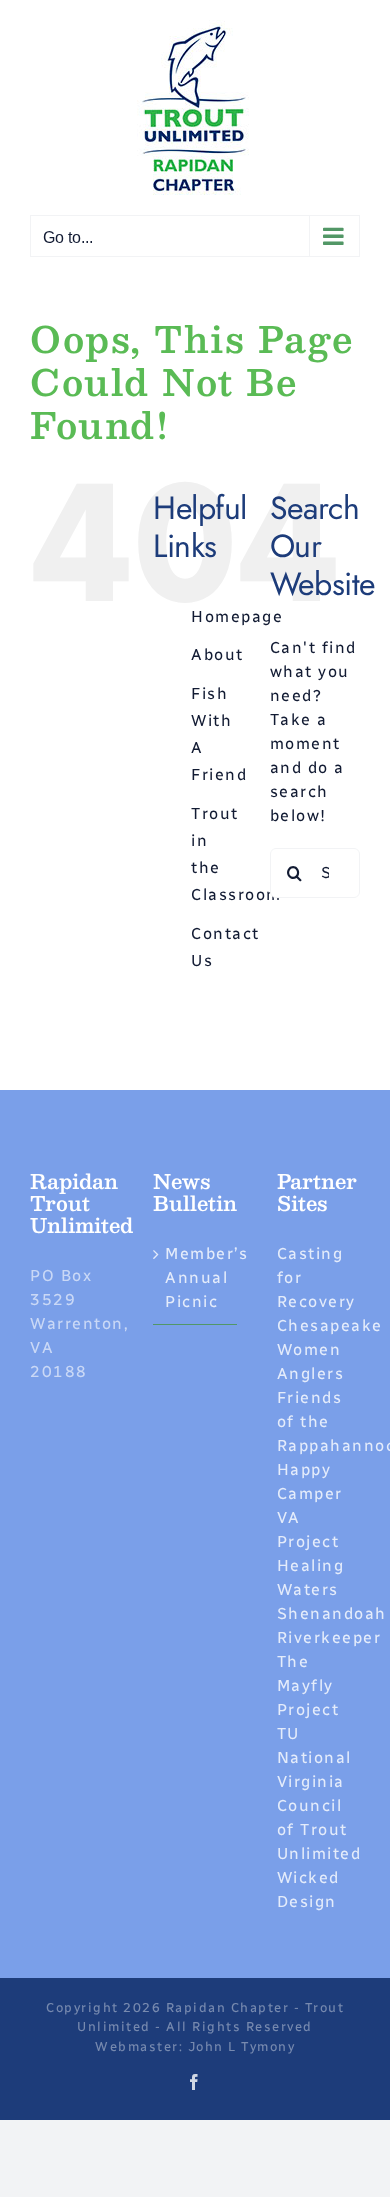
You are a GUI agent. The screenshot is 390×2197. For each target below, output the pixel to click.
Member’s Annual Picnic (195, 1277)
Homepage (237, 616)
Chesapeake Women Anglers (330, 1349)
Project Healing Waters (311, 1565)
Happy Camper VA (310, 1493)
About (217, 654)
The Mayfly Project (308, 1685)
